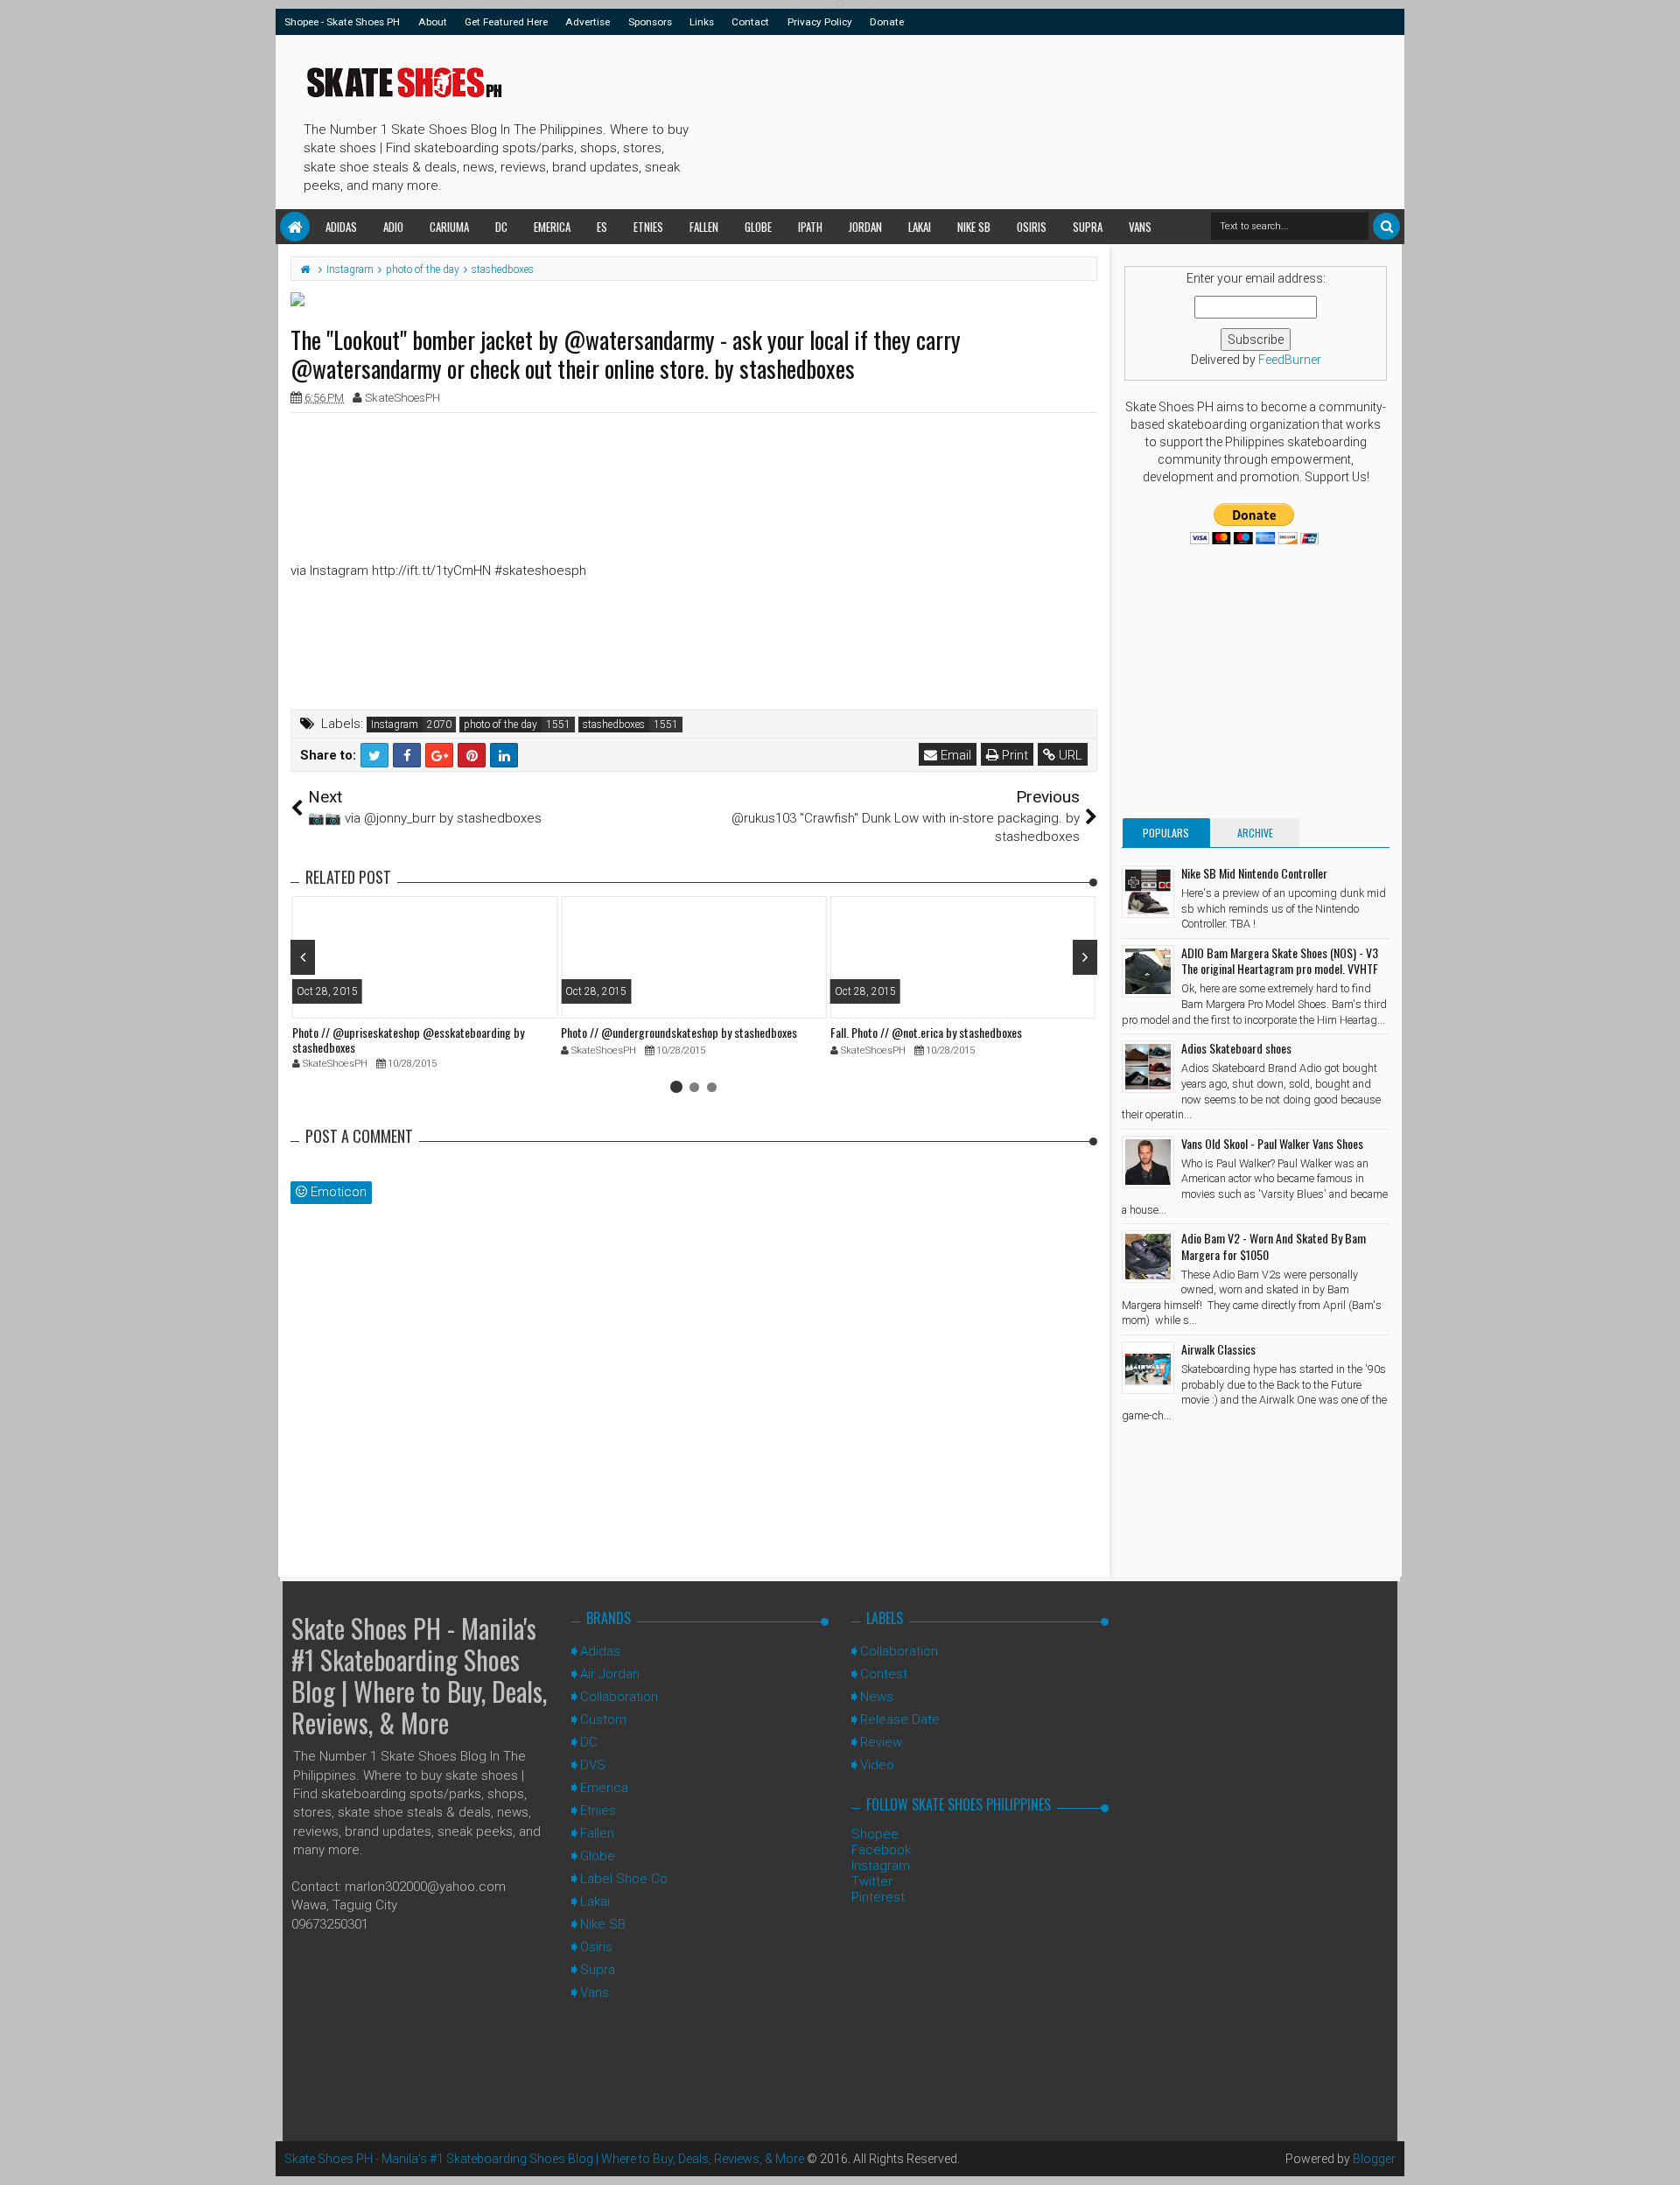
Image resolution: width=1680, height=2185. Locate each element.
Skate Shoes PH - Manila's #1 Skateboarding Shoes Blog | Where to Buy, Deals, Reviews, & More (419, 1675)
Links (702, 22)
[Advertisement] (1014, 119)
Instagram (395, 725)
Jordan (865, 227)
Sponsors (650, 22)
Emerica (552, 227)
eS (602, 227)
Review (881, 1742)
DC (501, 227)
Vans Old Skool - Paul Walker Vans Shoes (1272, 1143)
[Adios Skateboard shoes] (1148, 1067)
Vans (1140, 227)
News (877, 1697)
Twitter (872, 1881)
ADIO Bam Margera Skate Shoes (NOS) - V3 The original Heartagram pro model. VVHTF (1280, 960)
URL (1069, 755)
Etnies (648, 227)
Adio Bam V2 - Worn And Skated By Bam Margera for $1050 (1274, 1246)
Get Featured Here (506, 22)
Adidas (341, 227)
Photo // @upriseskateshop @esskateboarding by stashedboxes (408, 1040)
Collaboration (619, 1697)
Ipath (810, 227)
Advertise (588, 22)
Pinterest (878, 1897)
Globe (758, 227)
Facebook (881, 1850)
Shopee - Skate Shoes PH (342, 22)
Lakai (920, 227)
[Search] (1386, 226)
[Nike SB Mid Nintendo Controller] (1148, 892)
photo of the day (500, 725)
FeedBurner (1290, 360)
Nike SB (974, 227)
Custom (603, 1719)
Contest (884, 1674)
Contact (750, 22)
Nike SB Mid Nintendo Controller (1254, 873)
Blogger (1374, 2159)
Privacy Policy (820, 22)
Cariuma (449, 227)
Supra (1088, 227)
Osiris (1032, 227)
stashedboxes (614, 725)
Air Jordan (610, 1674)
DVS (593, 1765)
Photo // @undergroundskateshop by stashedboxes (679, 1032)
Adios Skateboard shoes (1236, 1048)
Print (1013, 755)
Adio (393, 227)
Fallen (704, 227)
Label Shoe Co (624, 1879)
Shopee (875, 1834)
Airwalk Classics (1218, 1349)
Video (877, 1765)
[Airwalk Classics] (1148, 1368)
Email (954, 755)
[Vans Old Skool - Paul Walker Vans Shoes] (1148, 1162)
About (433, 22)
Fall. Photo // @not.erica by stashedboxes (926, 1032)
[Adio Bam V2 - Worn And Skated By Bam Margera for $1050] (1148, 1257)
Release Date (900, 1719)
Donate (887, 22)
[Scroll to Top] (1658, 2154)
